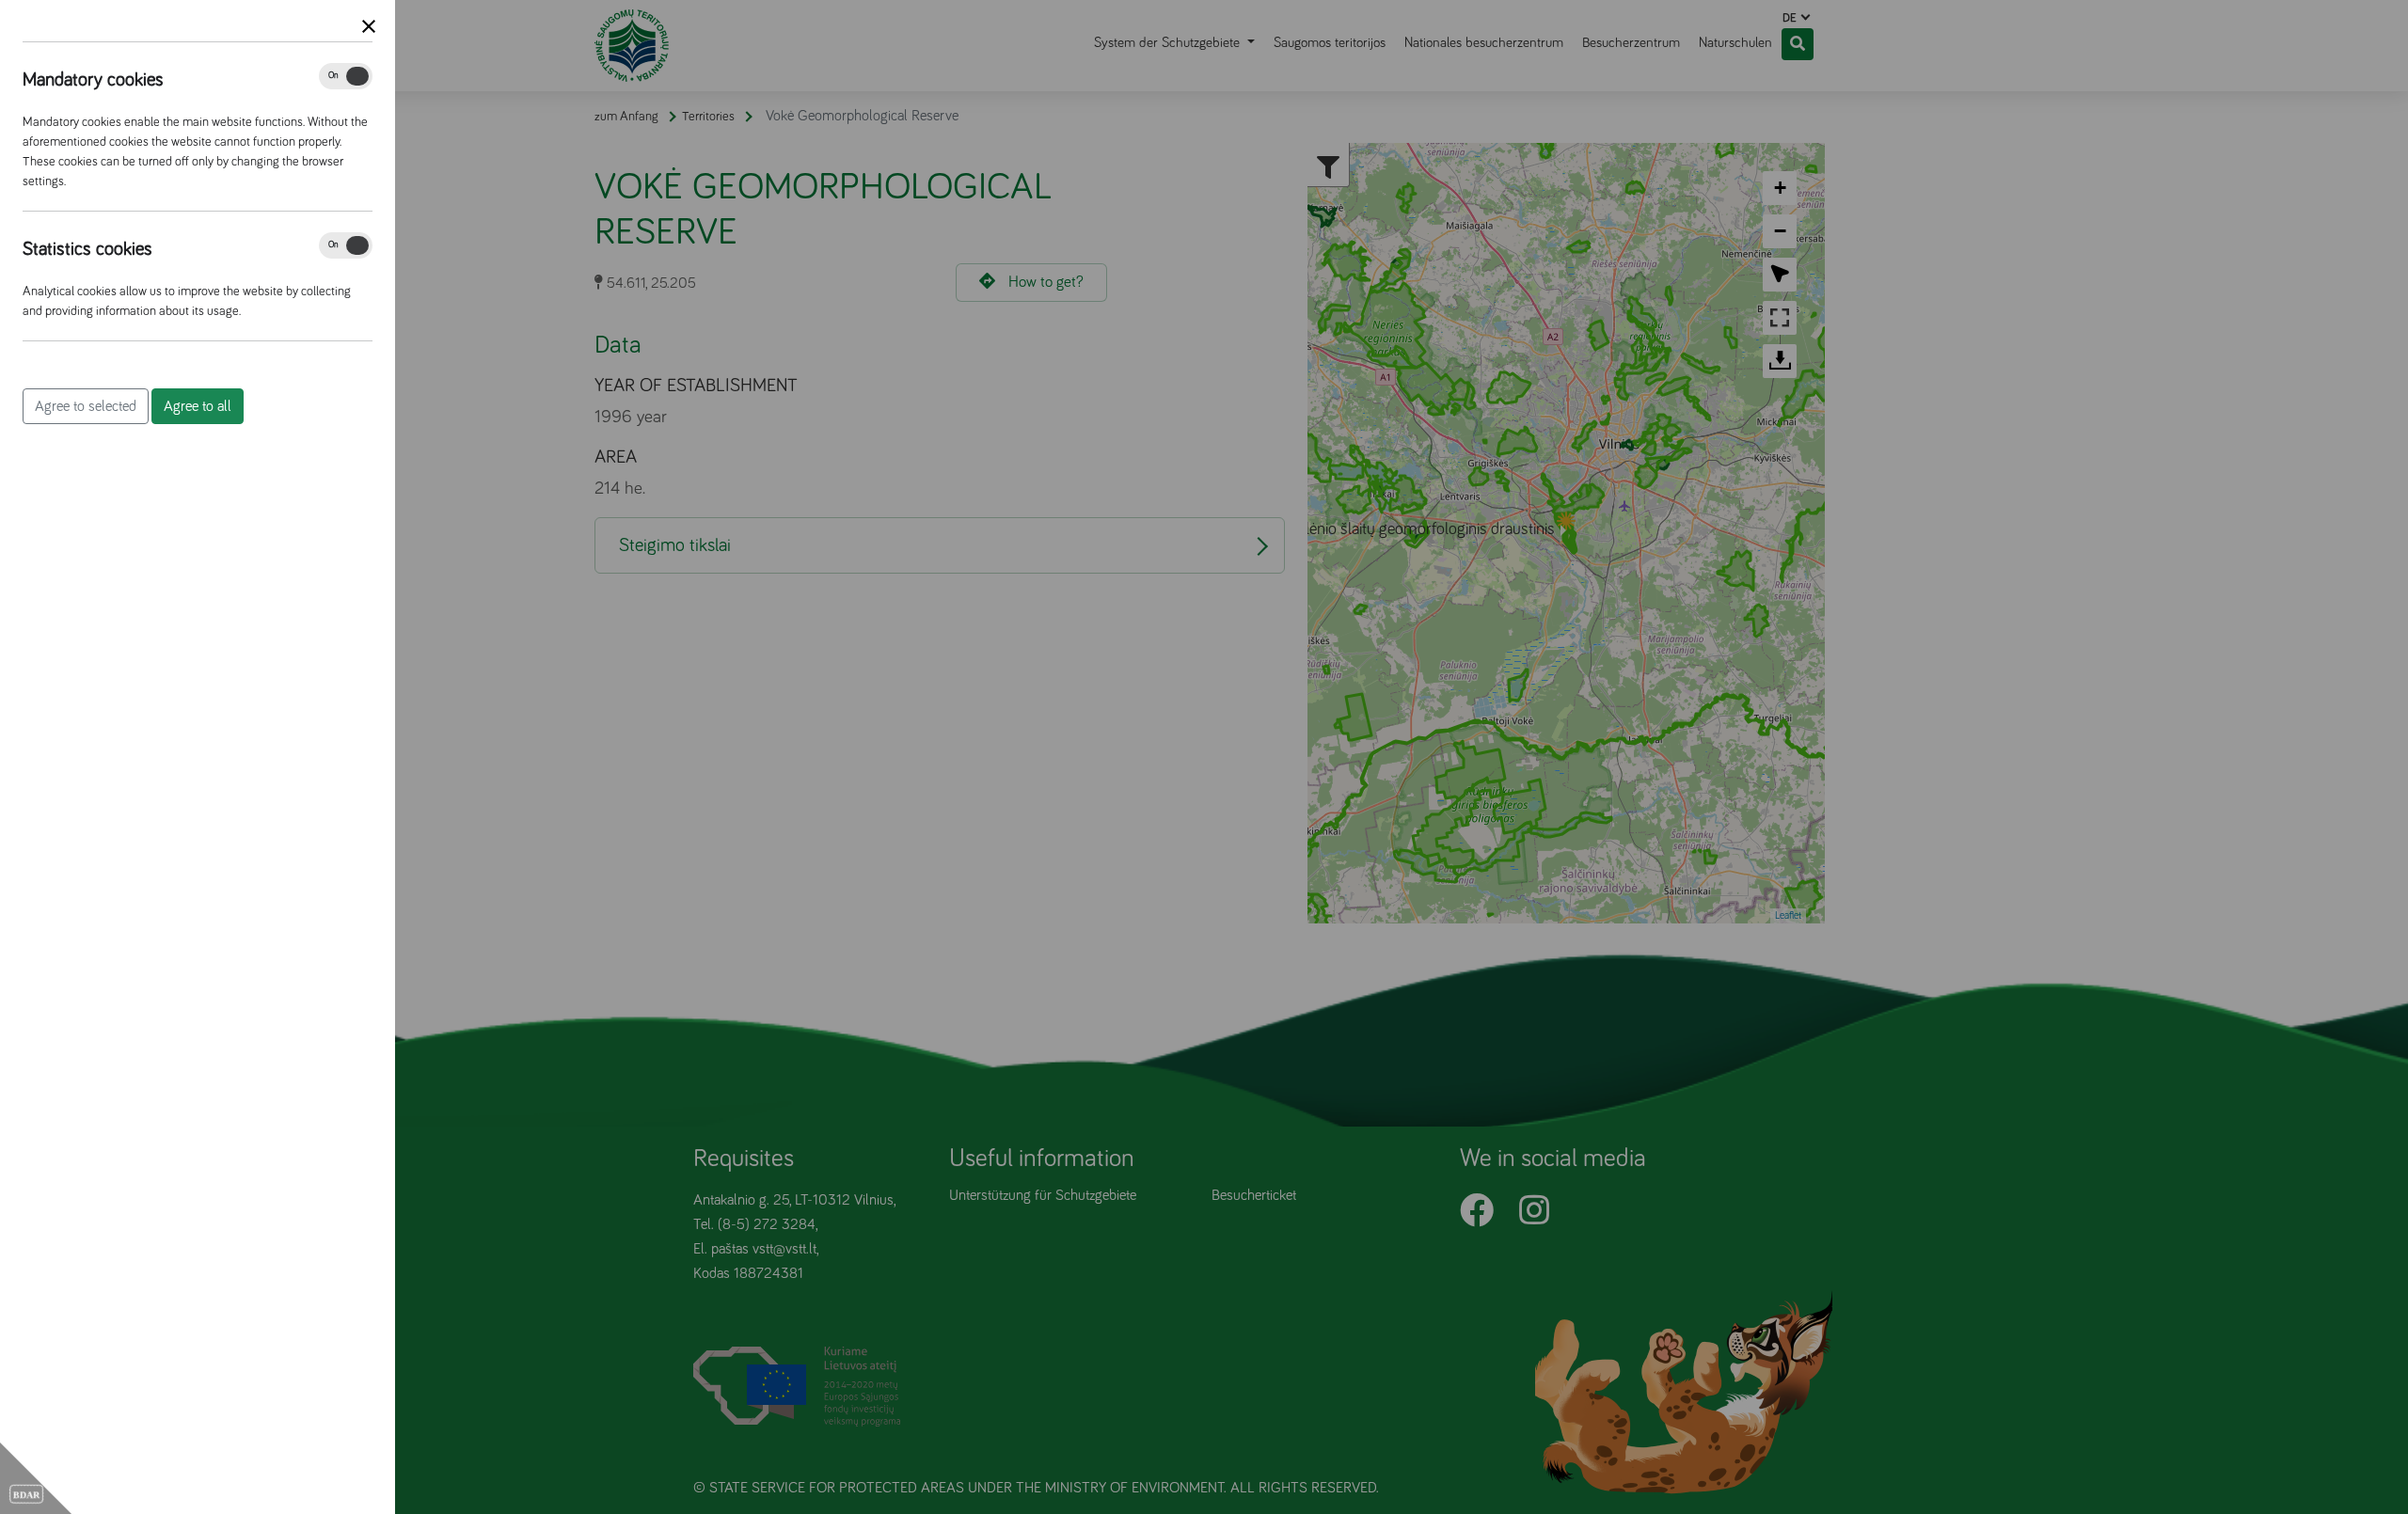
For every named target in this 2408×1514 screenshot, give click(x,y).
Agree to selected (86, 406)
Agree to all (198, 406)
